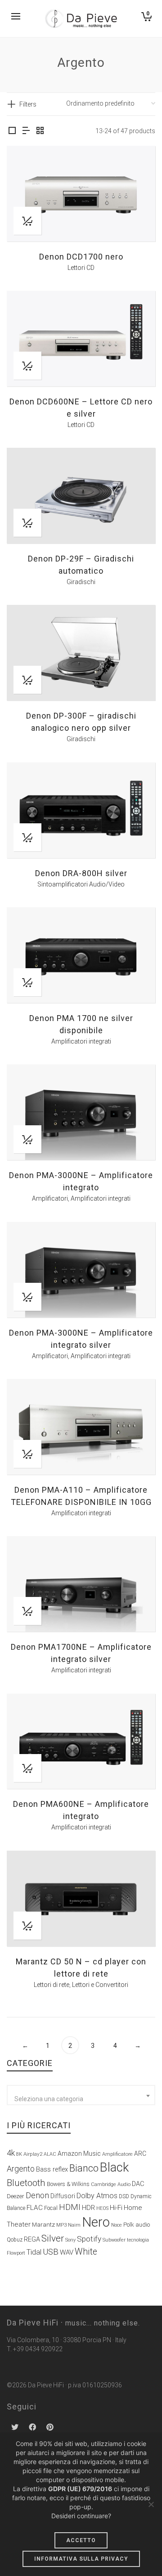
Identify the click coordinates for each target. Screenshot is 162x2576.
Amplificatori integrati (81, 1041)
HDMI (70, 2207)
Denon (37, 2195)
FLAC (35, 2208)
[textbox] (81, 2099)
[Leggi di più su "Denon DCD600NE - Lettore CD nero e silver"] (27, 366)
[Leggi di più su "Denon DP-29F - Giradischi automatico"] (27, 523)
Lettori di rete (52, 1985)
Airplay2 (33, 2154)
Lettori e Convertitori (100, 1985)
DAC (138, 2184)
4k (11, 2153)
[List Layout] (26, 131)
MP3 (61, 2225)
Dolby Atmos (97, 2196)
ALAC (50, 2154)
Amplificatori (50, 1198)
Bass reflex (52, 2170)
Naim (74, 2225)
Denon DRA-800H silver (81, 873)
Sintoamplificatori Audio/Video (81, 884)
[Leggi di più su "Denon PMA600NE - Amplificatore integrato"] (27, 1768)
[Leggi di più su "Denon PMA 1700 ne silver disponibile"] (27, 982)
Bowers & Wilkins (68, 2184)
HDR (88, 2208)
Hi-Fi (116, 2208)
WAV (67, 2252)
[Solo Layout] (12, 131)
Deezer (16, 2196)
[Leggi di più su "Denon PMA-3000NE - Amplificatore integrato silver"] (27, 1297)
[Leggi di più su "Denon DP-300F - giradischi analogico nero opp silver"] (27, 680)
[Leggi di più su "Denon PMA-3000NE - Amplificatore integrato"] (27, 1139)
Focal (51, 2208)
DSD (124, 2196)
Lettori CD (81, 268)
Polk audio (137, 2225)
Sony (70, 2240)
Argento (21, 2169)
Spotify (89, 2239)
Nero (96, 2222)
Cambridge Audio (111, 2184)
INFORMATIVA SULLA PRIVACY (81, 2559)
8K (19, 2154)
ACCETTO (81, 2540)
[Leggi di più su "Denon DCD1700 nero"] (27, 221)
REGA (32, 2239)
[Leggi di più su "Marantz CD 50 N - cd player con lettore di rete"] (27, 1926)
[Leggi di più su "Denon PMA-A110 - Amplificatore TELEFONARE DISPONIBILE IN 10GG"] (27, 1454)
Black (114, 2168)
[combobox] (81, 2095)
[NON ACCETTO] (151, 2504)
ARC (140, 2154)
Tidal (34, 2252)
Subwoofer (114, 2240)
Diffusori (63, 2196)
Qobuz (15, 2240)
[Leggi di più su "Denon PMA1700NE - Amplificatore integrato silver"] (27, 1611)
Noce (117, 2225)
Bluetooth (26, 2183)
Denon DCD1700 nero (81, 257)
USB (51, 2252)
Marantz (43, 2224)
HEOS (102, 2208)
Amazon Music (79, 2154)
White (86, 2252)
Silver (53, 2238)
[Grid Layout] (40, 131)
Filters (28, 104)
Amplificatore (117, 2154)
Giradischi (81, 582)
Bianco (84, 2168)
